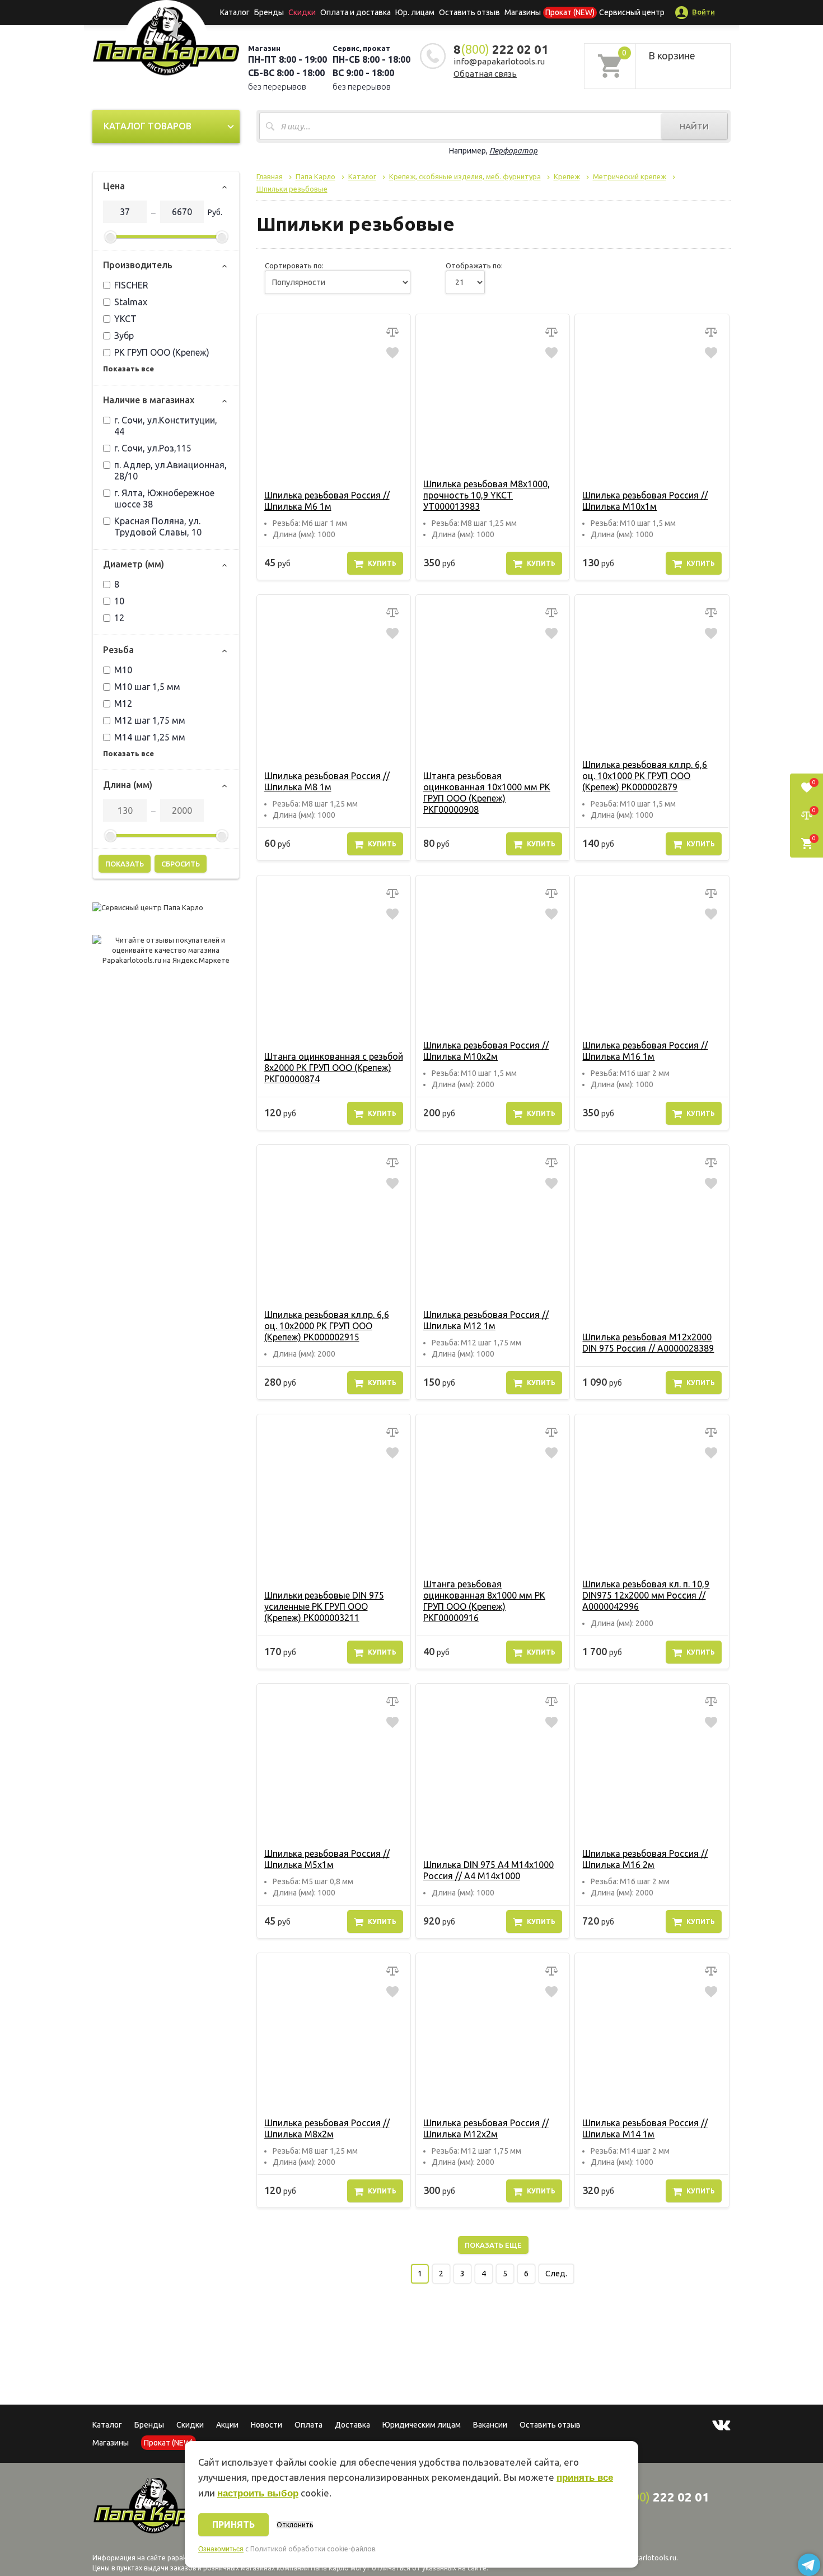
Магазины (111, 2443)
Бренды (269, 12)
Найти (694, 126)
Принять (233, 2524)
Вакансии (490, 2425)
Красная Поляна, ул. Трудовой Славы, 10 (158, 527)
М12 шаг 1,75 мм (150, 720)
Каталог (235, 12)
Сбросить (181, 864)
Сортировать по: (294, 265)
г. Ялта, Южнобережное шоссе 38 (164, 499)
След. (556, 2274)
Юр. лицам (415, 12)
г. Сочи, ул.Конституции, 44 (166, 426)
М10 (123, 670)
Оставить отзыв (469, 12)
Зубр (124, 336)
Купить (382, 563)
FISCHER (131, 285)
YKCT (125, 319)
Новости (266, 2425)
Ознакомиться (221, 2549)
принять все (585, 2478)
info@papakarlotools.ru (499, 61)
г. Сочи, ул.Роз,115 (153, 448)
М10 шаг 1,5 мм (147, 687)
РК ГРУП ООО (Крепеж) (162, 352)
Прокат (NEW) (570, 12)
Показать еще (493, 2245)
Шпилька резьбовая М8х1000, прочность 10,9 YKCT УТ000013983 (487, 495)
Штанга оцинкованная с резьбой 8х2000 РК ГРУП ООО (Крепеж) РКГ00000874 (334, 1068)
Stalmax (131, 302)
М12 (123, 704)
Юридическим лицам (422, 2425)
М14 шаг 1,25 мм (150, 737)
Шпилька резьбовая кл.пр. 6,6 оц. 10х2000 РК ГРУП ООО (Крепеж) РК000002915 (327, 1326)
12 (119, 618)
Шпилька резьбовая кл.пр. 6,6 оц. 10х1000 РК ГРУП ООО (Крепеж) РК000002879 (645, 776)
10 (119, 601)
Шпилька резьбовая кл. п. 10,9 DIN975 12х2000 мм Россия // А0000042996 (646, 1595)
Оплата (308, 2425)
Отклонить (295, 2525)
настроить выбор (258, 2493)
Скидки (190, 2425)
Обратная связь (485, 74)
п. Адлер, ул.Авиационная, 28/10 (170, 471)
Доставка (352, 2425)
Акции (227, 2425)
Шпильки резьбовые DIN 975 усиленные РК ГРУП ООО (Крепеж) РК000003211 (324, 1606)
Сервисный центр (632, 12)
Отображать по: (474, 265)
